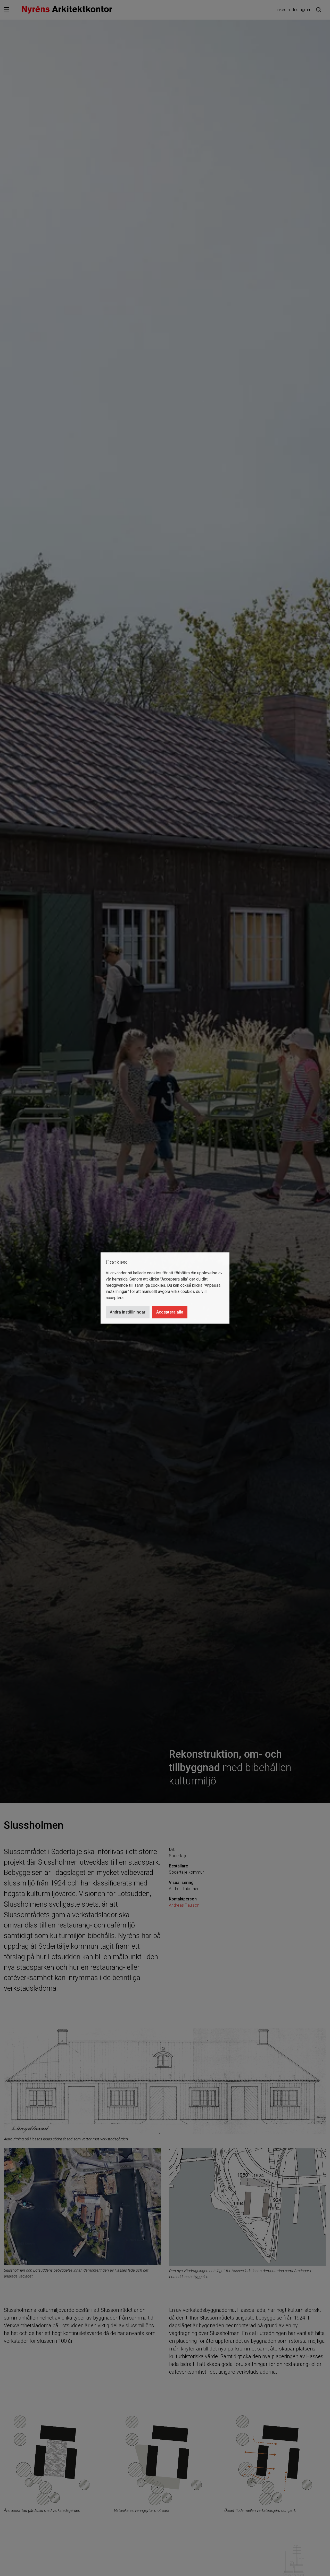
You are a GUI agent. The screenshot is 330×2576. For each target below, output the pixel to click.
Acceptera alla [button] (170, 1312)
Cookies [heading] (116, 1262)
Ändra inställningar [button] (128, 1312)
